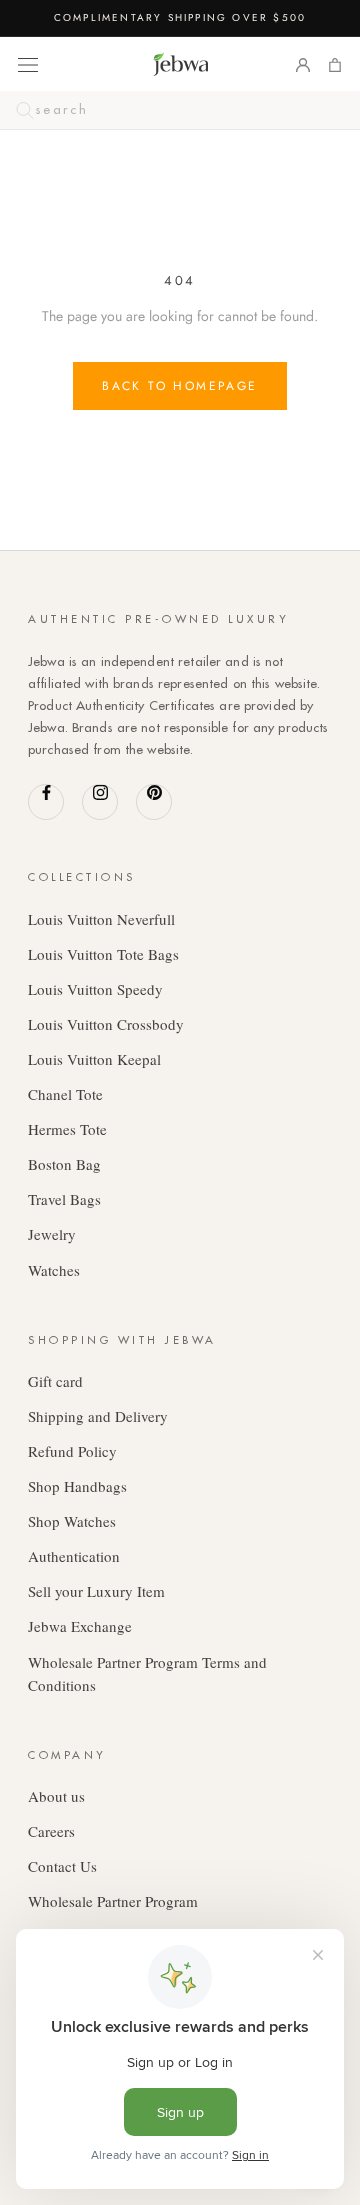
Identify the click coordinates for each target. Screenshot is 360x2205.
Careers (51, 1831)
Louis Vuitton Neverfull (101, 919)
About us (56, 1796)
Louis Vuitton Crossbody (106, 1024)
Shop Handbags (77, 1486)
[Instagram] (100, 802)
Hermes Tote (67, 1129)
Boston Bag (64, 1164)
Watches (54, 1270)
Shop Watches (72, 1521)
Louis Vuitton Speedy (95, 989)
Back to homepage (179, 386)
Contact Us (62, 1866)
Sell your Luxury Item (96, 1591)
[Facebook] (46, 802)
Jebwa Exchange (80, 1626)
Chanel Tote (65, 1094)
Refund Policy (72, 1451)
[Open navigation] (28, 64)
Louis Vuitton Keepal (94, 1059)
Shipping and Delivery (98, 1416)
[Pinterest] (154, 802)
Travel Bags (64, 1199)
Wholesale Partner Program (113, 1901)
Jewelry (52, 1234)
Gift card (55, 1381)
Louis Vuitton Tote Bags (103, 954)
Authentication (74, 1556)
